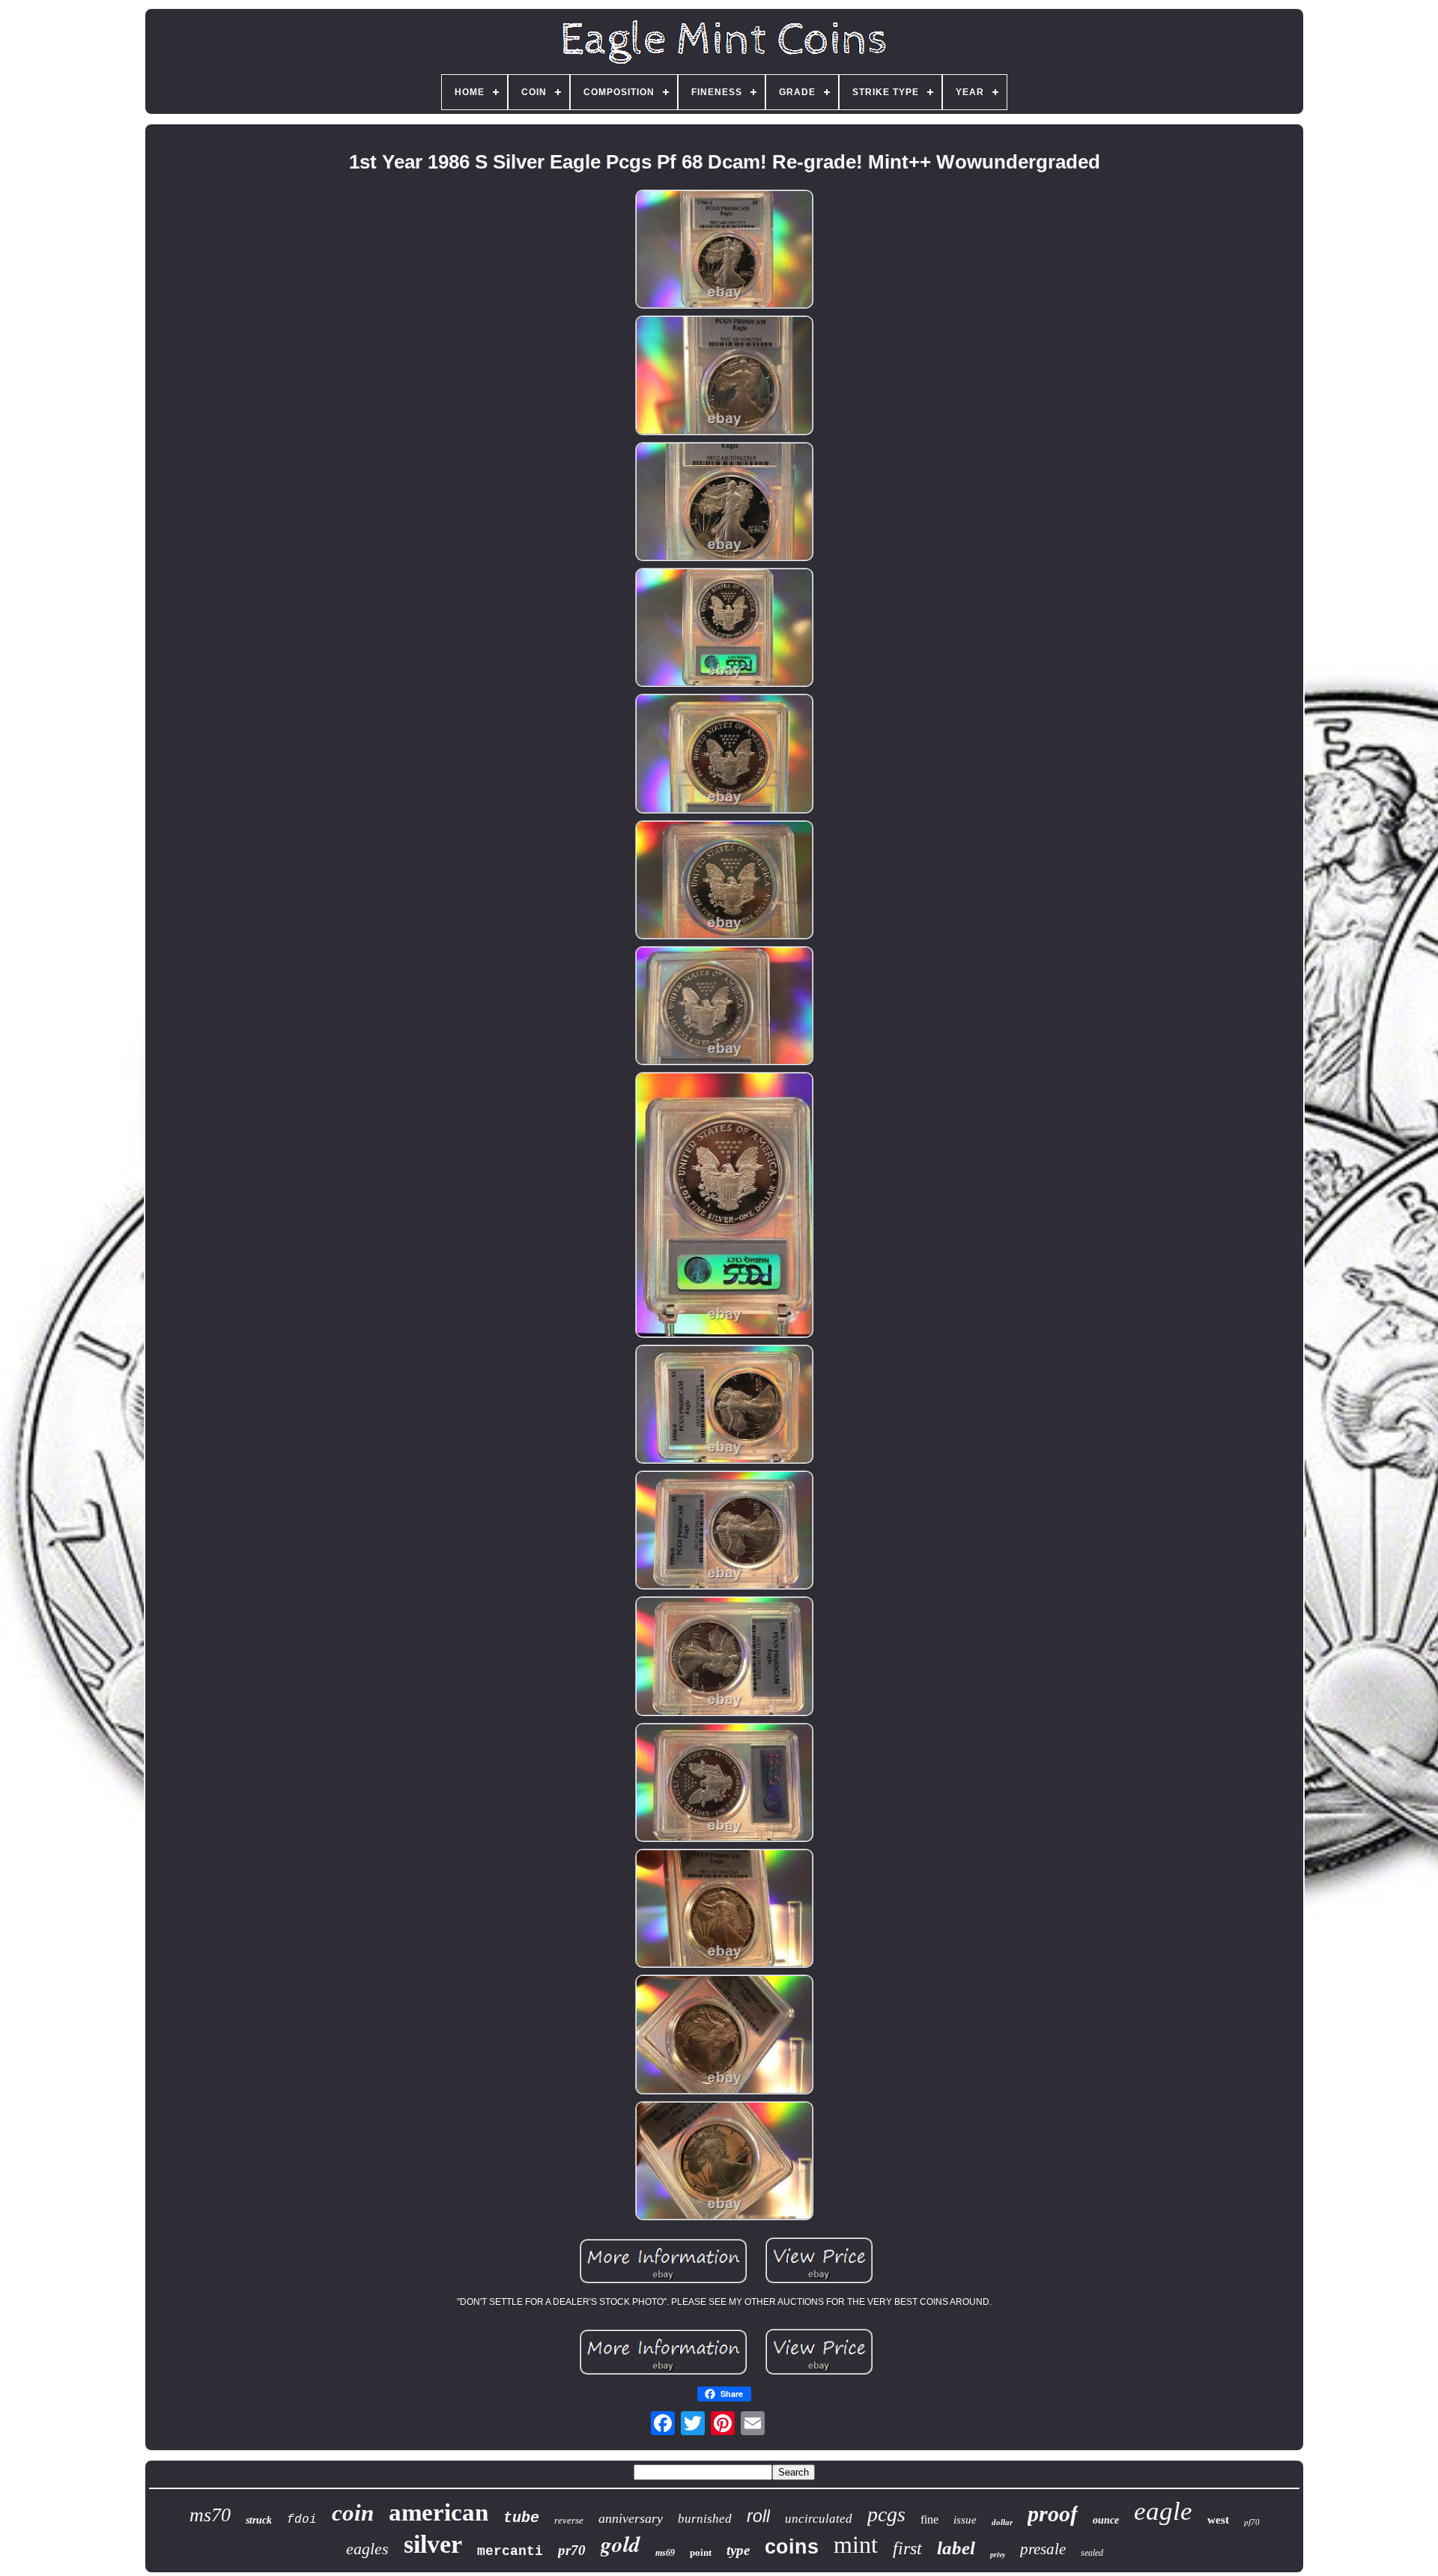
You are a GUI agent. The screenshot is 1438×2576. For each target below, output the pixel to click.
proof (1053, 2513)
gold (621, 2544)
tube (521, 2518)
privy (998, 2555)
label (956, 2548)
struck (259, 2520)
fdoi (302, 2520)
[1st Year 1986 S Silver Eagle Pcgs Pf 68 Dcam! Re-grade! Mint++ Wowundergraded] (724, 250)
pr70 (572, 2550)
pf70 (1252, 2522)
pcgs (886, 2514)
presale (1043, 2549)
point (701, 2552)
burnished (705, 2519)
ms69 (665, 2553)
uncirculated (819, 2519)
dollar (1002, 2522)
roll (758, 2516)
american (439, 2512)
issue (965, 2520)
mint (856, 2545)
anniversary (631, 2518)
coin (353, 2513)
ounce (1106, 2520)
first (907, 2548)
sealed (1092, 2553)
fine (929, 2519)
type (738, 2550)
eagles (367, 2549)
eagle (1163, 2511)
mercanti (510, 2551)
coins (792, 2547)
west (1218, 2520)
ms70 (210, 2515)
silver (433, 2544)
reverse (569, 2520)
